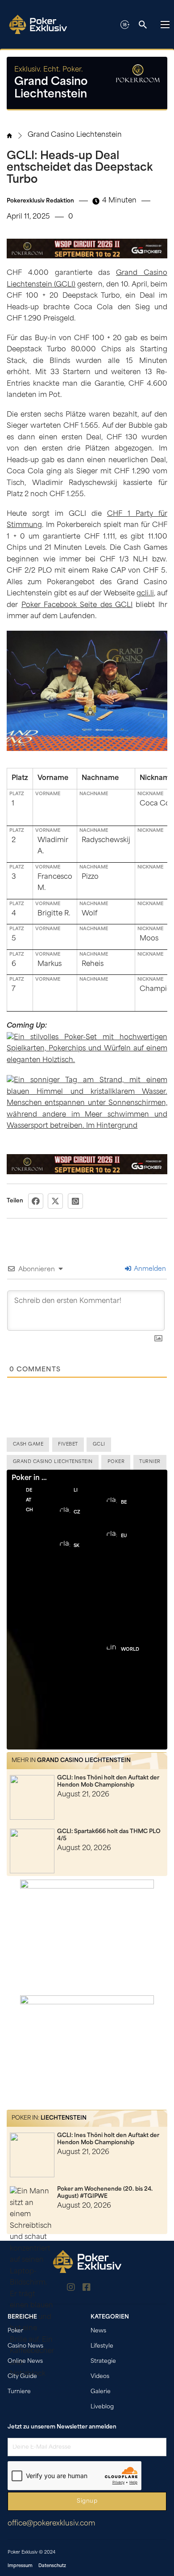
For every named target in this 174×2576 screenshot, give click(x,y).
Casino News (25, 2346)
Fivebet (68, 1444)
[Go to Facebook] (87, 2289)
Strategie (103, 2361)
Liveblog (102, 2407)
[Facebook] (36, 1201)
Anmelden (149, 1269)
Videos (100, 2377)
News (98, 2331)
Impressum (20, 2566)
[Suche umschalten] (143, 25)
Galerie (101, 2392)
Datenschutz (52, 2566)
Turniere (19, 2392)
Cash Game (28, 1444)
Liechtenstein (64, 2118)
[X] (55, 1201)
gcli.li (145, 594)
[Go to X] (103, 2289)
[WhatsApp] (75, 1201)
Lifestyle (102, 2346)
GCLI (99, 1444)
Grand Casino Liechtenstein (75, 135)
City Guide (22, 2377)
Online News (25, 2361)
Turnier (150, 1462)
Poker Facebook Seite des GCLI (77, 605)
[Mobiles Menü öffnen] (165, 25)
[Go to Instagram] (71, 2289)
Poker (116, 1462)
